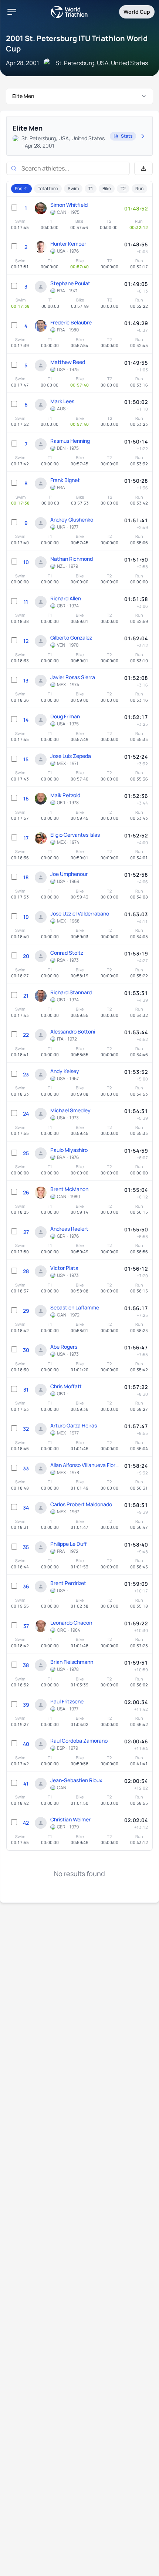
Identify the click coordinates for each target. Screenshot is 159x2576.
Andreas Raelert (69, 1229)
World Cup (137, 12)
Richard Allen (66, 598)
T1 (91, 188)
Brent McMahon (69, 1189)
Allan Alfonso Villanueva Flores (85, 1465)
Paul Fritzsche (67, 1701)
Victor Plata (64, 1268)
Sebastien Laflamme (75, 1307)
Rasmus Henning (70, 441)
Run (139, 188)
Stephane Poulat (70, 283)
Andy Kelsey (65, 1071)
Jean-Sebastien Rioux (76, 1780)
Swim (73, 188)
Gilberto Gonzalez (71, 638)
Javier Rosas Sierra (73, 677)
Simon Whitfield (69, 205)
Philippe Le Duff (69, 1544)
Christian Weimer (70, 1819)
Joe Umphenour (69, 874)
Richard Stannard (71, 992)
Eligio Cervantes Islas (75, 835)
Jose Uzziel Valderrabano (80, 913)
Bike (107, 188)
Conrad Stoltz (67, 953)
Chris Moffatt (66, 1386)
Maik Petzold (65, 795)
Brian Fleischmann (72, 1662)
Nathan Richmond (72, 559)
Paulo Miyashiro (69, 1150)
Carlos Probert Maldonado (81, 1504)
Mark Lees (62, 401)
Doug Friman (65, 716)
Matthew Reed (68, 362)
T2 (123, 188)
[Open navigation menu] (12, 12)
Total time (48, 188)
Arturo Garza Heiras (74, 1425)
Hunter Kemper (68, 244)
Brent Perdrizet (68, 1583)
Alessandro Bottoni (73, 1031)
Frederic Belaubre (71, 322)
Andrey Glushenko (72, 520)
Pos (18, 188)
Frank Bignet (65, 480)
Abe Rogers (64, 1347)
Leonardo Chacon (71, 1623)
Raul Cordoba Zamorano (79, 1741)
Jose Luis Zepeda (71, 756)
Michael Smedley (70, 1110)
